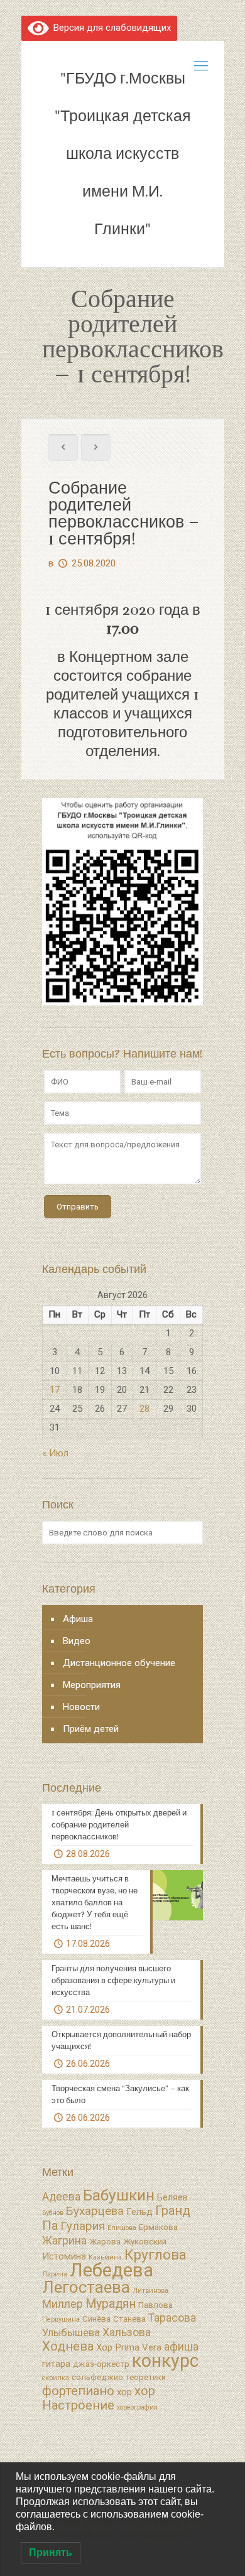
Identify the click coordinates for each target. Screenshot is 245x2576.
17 (55, 1390)
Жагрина (64, 2241)
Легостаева (86, 2287)
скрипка (56, 2378)
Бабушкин (119, 2195)
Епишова (122, 2228)
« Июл (55, 1453)
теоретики (146, 2377)
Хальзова (127, 2332)
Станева (129, 2319)
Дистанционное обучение (119, 1663)
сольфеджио (97, 2377)
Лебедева (112, 2270)
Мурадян (111, 2304)
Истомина (64, 2256)
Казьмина (105, 2257)
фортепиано (78, 2391)
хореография (137, 2407)
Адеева (61, 2197)
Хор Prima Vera (129, 2347)
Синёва (96, 2319)
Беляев (172, 2197)
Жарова (105, 2242)
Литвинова (150, 2291)
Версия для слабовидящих (110, 28)
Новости (81, 1707)
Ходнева (68, 2346)
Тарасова (172, 2318)
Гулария (83, 2226)
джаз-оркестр (101, 2364)
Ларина (55, 2274)
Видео (77, 1641)
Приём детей (91, 1729)
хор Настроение (99, 2398)
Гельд (139, 2212)
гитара (56, 2364)
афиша (181, 2347)
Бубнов (53, 2213)
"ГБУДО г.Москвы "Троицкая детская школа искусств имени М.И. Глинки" (123, 154)
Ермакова (158, 2227)
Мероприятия (92, 1685)
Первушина (61, 2319)
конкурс (165, 2361)
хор (124, 2392)
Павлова (155, 2305)
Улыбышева (71, 2333)
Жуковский (145, 2242)
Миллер (63, 2304)
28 (144, 1409)
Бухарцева (95, 2211)
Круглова (155, 2255)
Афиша (78, 1619)
